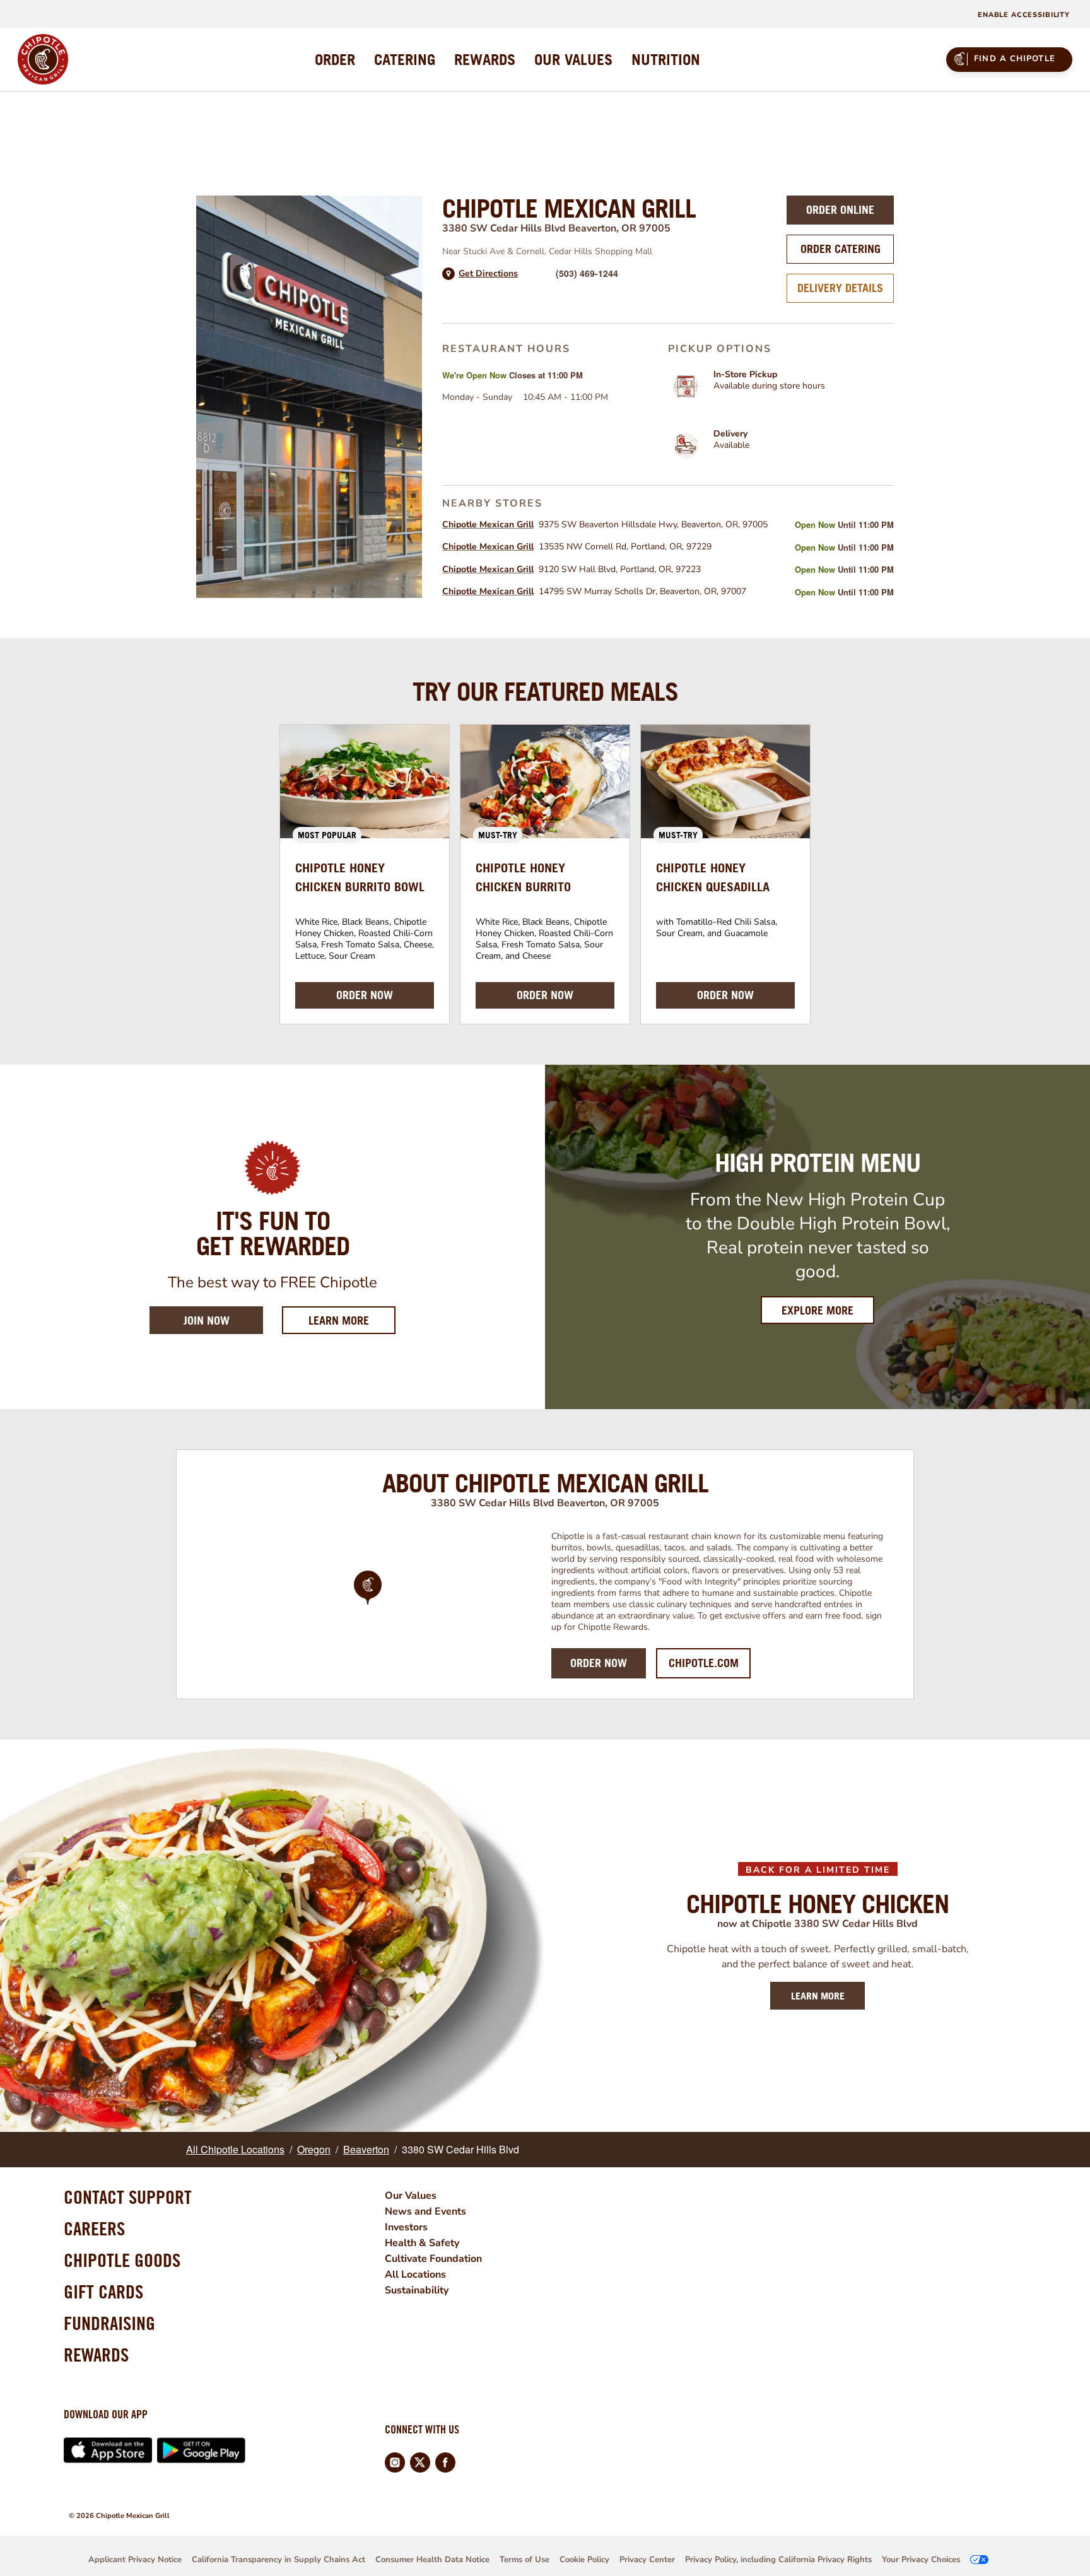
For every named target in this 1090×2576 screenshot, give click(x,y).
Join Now (207, 1320)
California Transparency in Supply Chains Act (278, 2560)
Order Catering (841, 249)
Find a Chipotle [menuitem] (1015, 59)
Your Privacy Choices (921, 2560)
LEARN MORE (818, 1996)
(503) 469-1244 (587, 273)
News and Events (425, 2211)
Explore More (818, 1310)
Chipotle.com (704, 1663)
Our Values (411, 2196)
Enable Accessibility (1024, 15)
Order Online (840, 210)
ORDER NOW (365, 995)
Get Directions (488, 274)
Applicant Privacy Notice (135, 2560)
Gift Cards (103, 2292)
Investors (406, 2227)
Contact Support (128, 2197)
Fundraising (109, 2323)
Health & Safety (422, 2243)
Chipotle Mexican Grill (488, 524)
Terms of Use (524, 2560)
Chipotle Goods (122, 2260)
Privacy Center (647, 2560)
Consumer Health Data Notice (432, 2560)
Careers (94, 2228)
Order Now (599, 1663)
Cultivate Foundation (433, 2259)
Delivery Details (840, 288)
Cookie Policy (584, 2560)
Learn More (352, 1320)
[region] (368, 1605)
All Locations (415, 2274)
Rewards (96, 2355)
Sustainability (417, 2290)
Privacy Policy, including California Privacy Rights (778, 2560)
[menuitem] (335, 59)
